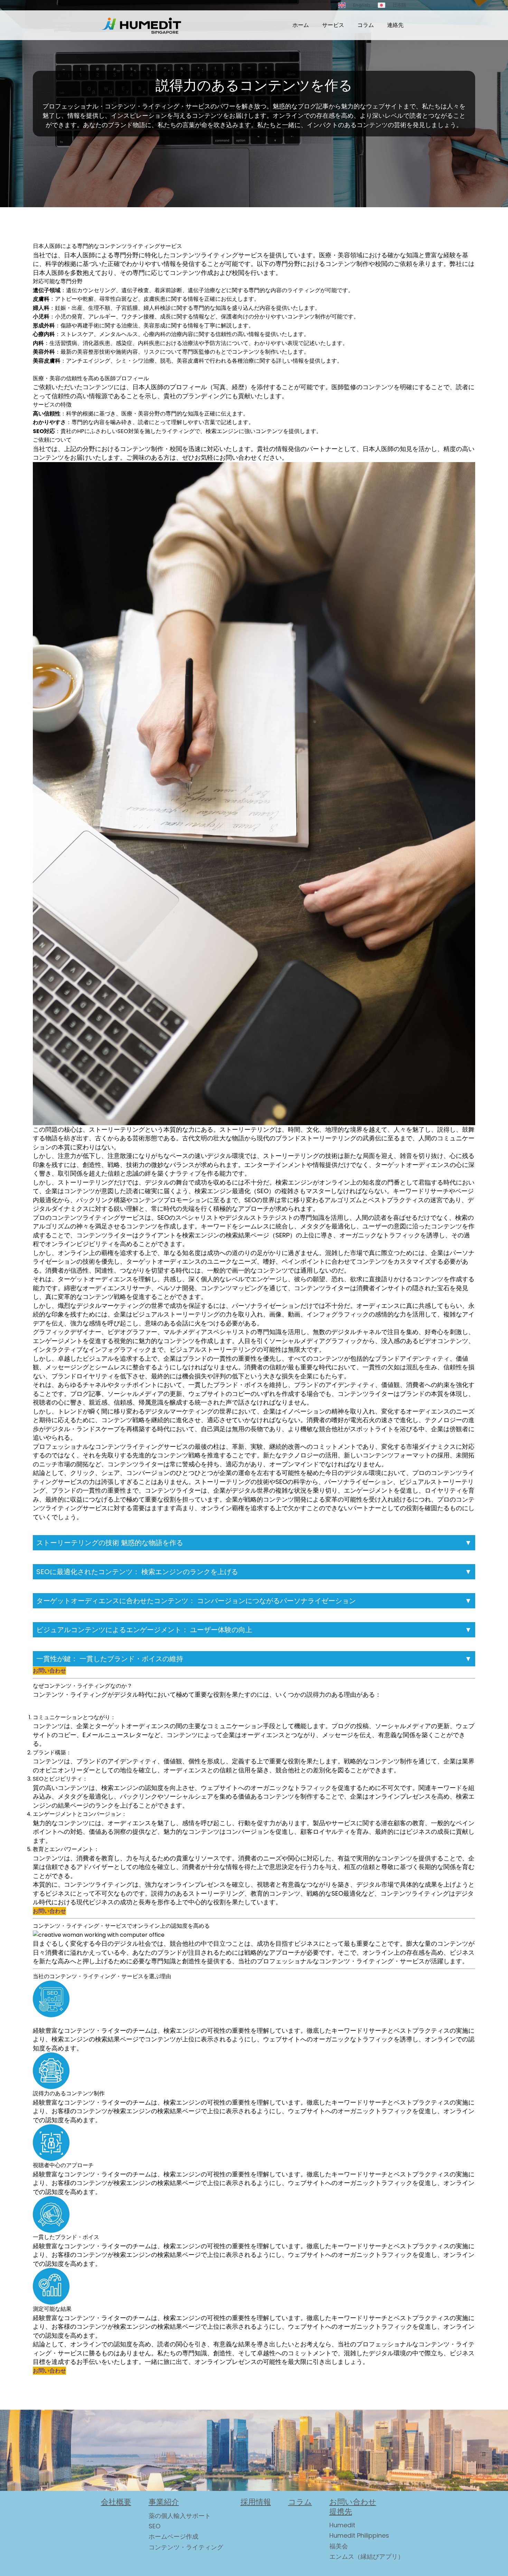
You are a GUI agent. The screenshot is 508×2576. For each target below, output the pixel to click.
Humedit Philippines (359, 2535)
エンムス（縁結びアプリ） (367, 2556)
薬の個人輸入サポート (180, 2516)
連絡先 (395, 25)
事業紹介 (164, 2502)
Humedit (342, 2525)
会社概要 (116, 2502)
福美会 (339, 2546)
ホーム (301, 25)
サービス (333, 25)
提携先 (341, 2512)
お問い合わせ (49, 1671)
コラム (366, 25)
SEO (154, 2526)
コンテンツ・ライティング (186, 2547)
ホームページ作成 (173, 2536)
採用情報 (256, 2502)
